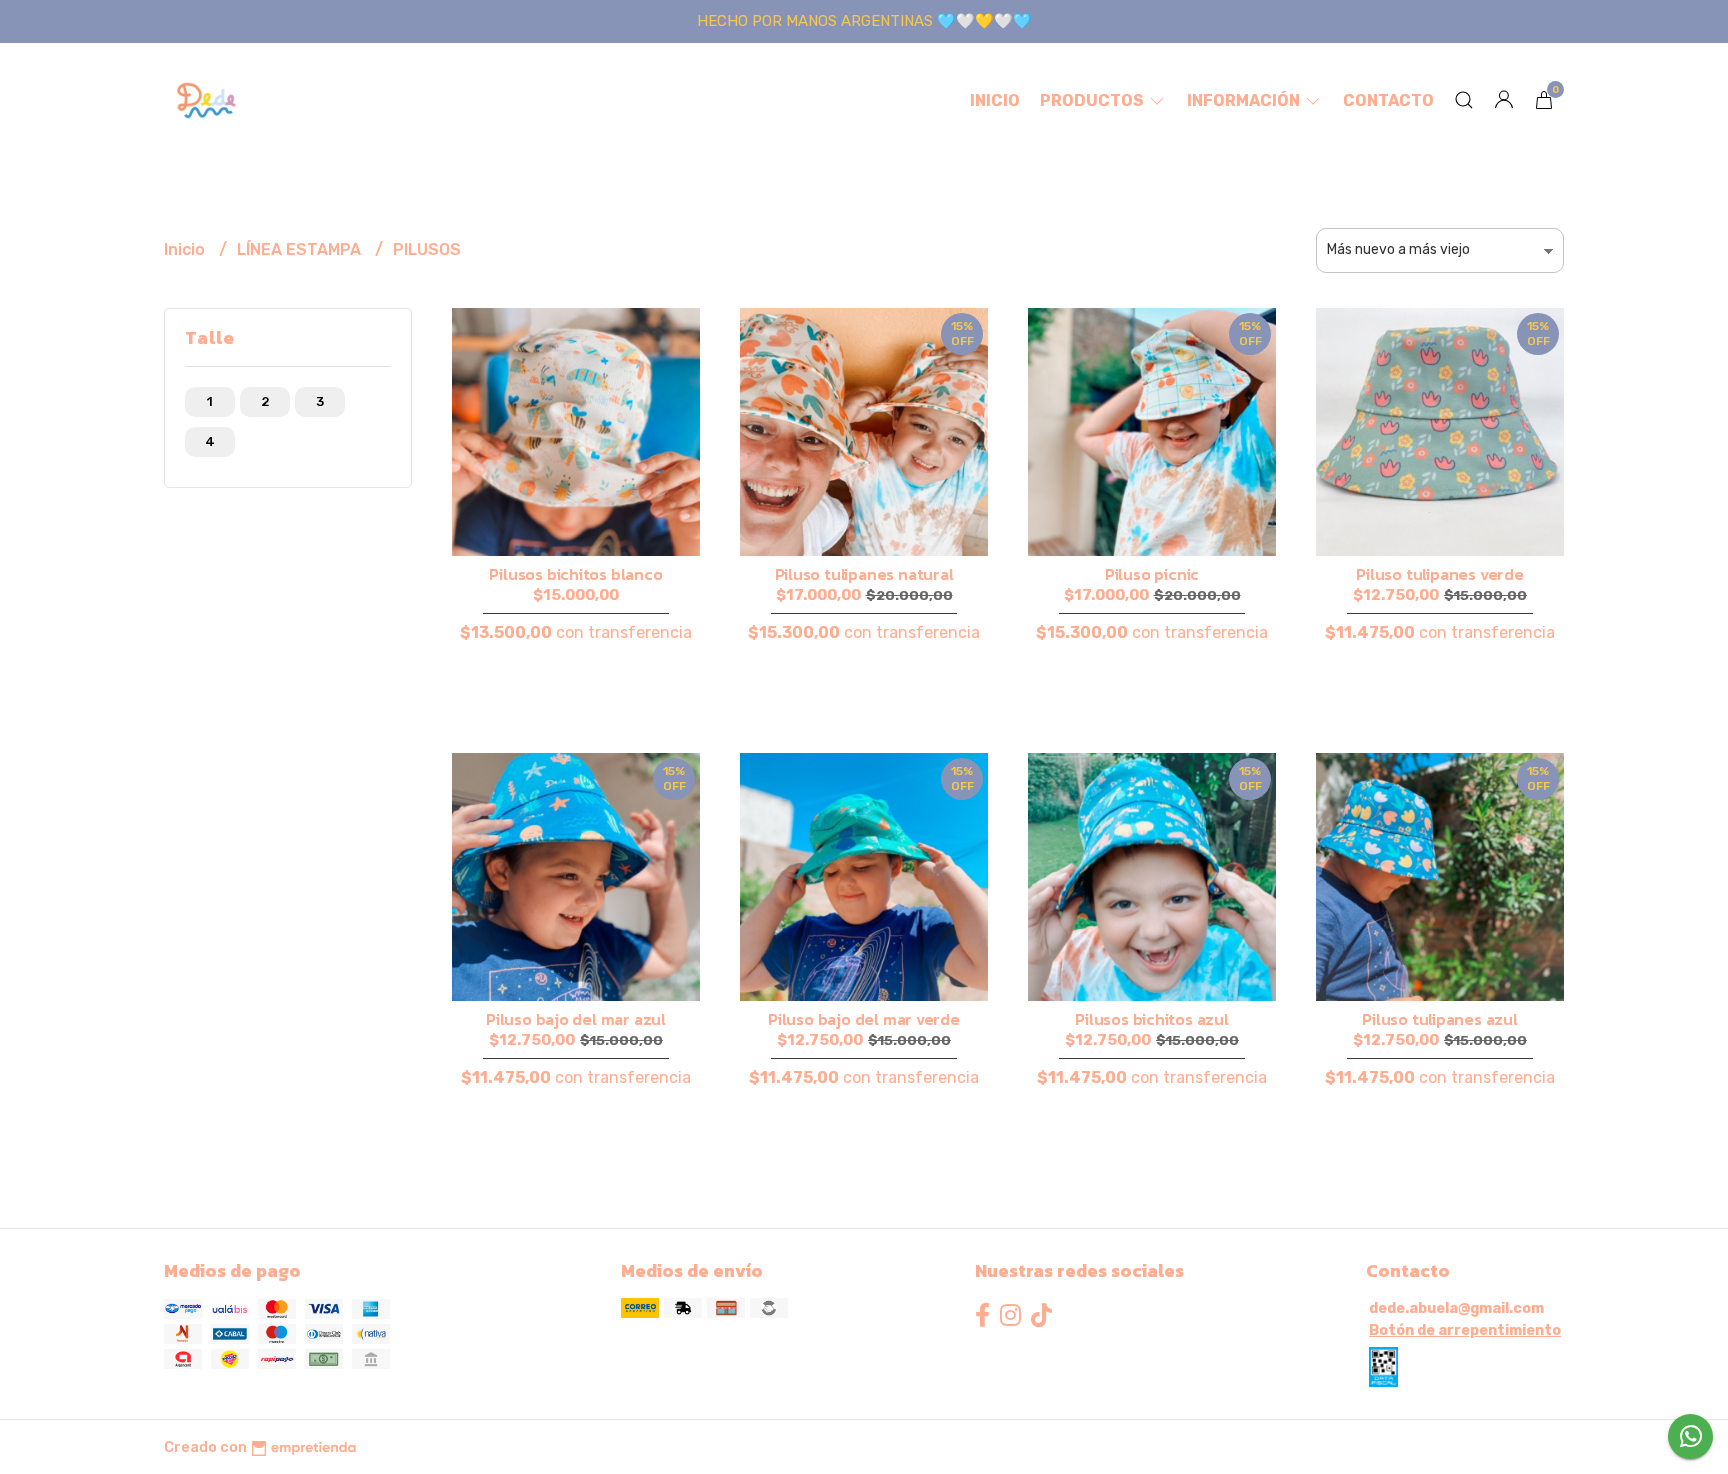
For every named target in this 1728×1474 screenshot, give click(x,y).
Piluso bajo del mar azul (576, 1019)
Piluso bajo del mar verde (864, 1019)
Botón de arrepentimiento (1465, 1330)
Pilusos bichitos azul (1152, 1019)
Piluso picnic (1152, 574)
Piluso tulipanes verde (1439, 574)
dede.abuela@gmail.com (1456, 1308)
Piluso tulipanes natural (864, 574)
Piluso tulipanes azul (1440, 1019)
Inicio (995, 100)
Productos (1093, 100)
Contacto (1388, 100)
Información (1245, 100)
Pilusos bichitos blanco (575, 574)
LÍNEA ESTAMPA (301, 249)
